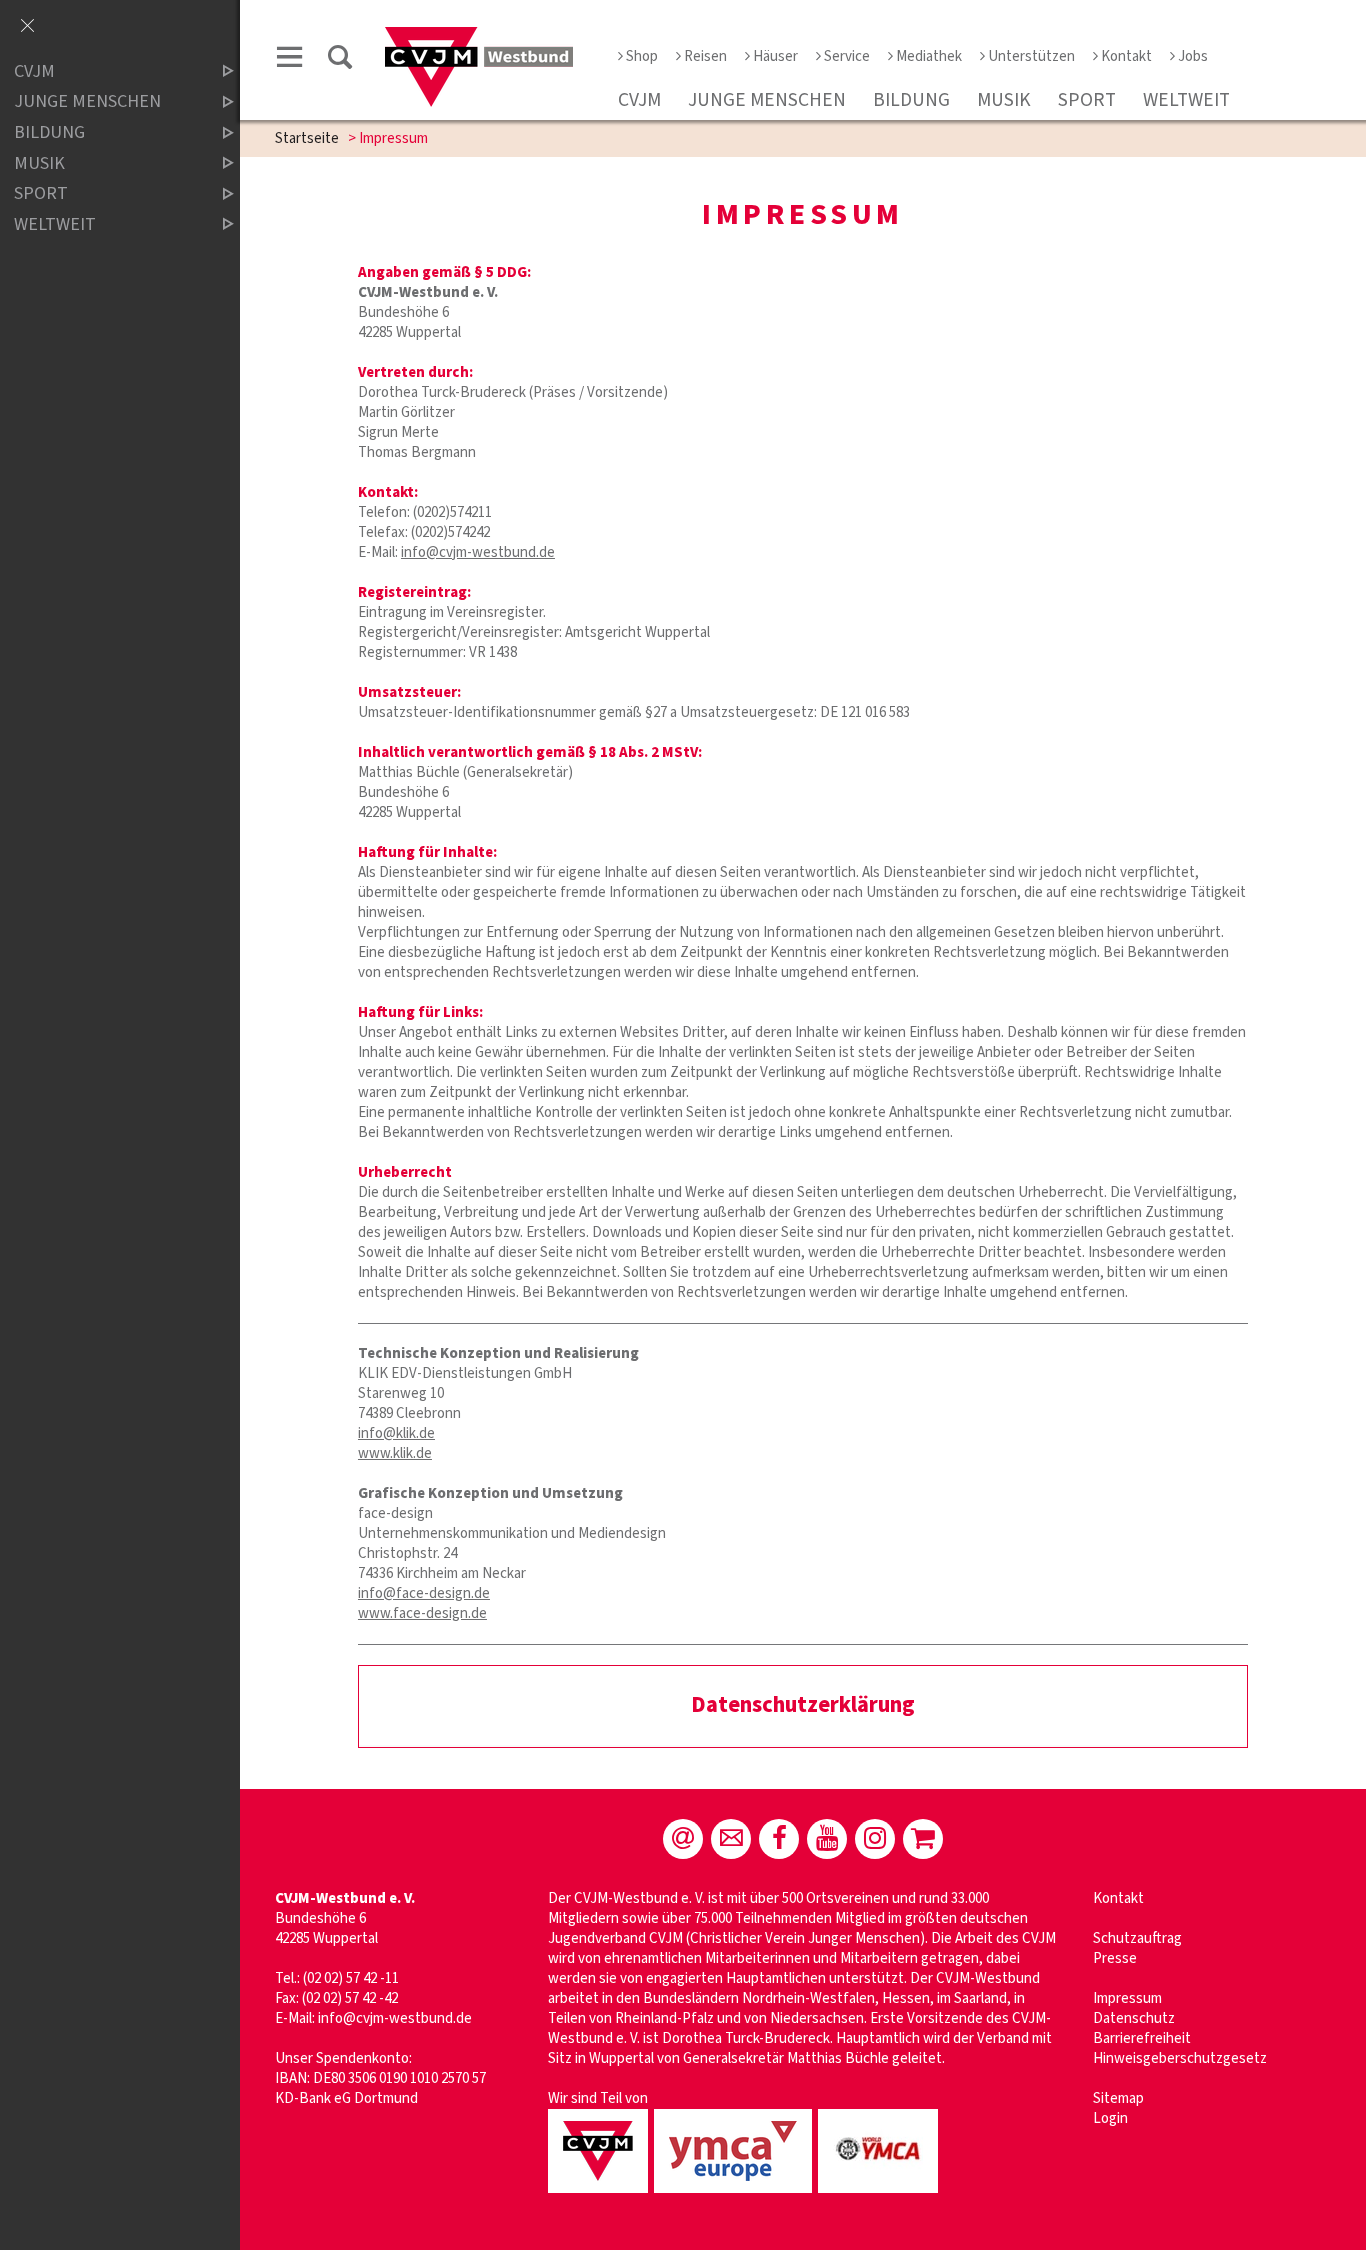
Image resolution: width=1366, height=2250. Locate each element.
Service (847, 56)
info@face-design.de (424, 1593)
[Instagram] (875, 1839)
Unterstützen (1031, 56)
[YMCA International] (881, 2194)
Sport (1087, 100)
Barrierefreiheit (1142, 2038)
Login (1110, 2118)
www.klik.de (395, 1453)
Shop (642, 56)
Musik (1004, 100)
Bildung (911, 100)
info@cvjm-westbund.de (478, 552)
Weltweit (1186, 100)
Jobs (1193, 56)
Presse (1115, 1958)
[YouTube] (827, 1839)
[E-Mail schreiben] (683, 1839)
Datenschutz (1134, 2018)
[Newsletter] (731, 1839)
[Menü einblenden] (290, 60)
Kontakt (1126, 56)
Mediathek (929, 56)
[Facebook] (779, 1839)
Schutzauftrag (1137, 1938)
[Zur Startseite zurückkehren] (479, 36)
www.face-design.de (422, 1613)
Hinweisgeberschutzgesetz (1180, 2058)
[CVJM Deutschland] (601, 2194)
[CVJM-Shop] (923, 1839)
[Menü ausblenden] (27, 27)
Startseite (307, 138)
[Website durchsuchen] (340, 60)
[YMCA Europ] (736, 2194)
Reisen (705, 56)
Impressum (1127, 1998)
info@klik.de (396, 1433)
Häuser (775, 56)
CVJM (639, 100)
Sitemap (1118, 2098)
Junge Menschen (767, 100)
